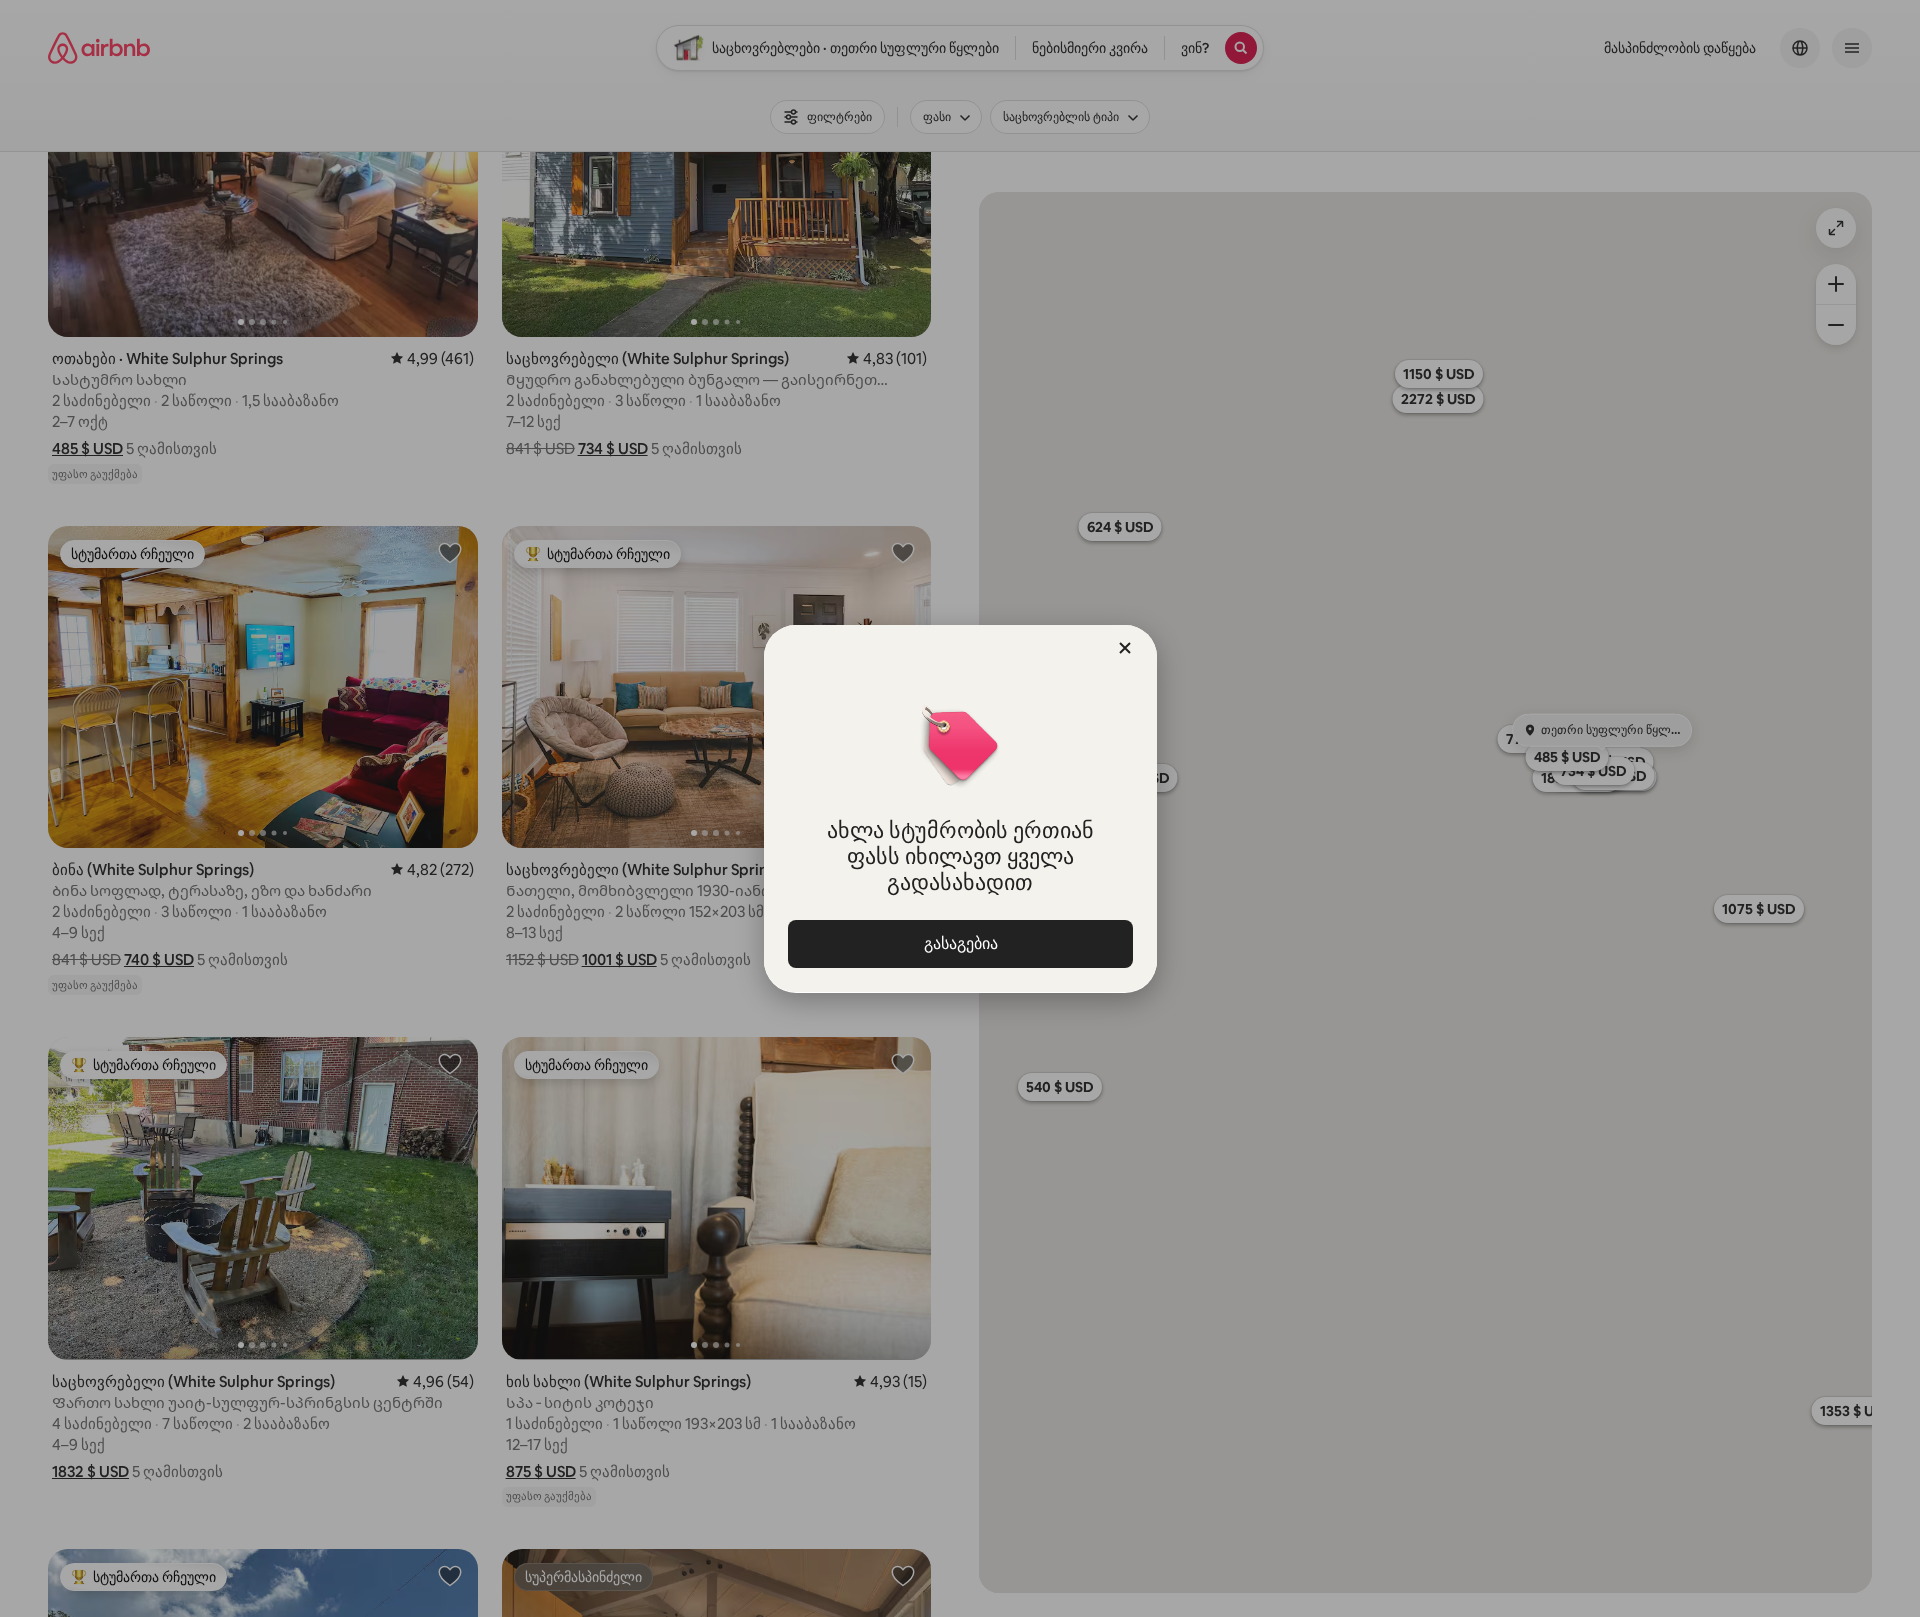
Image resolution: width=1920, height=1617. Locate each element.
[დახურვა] (1125, 648)
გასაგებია (960, 943)
